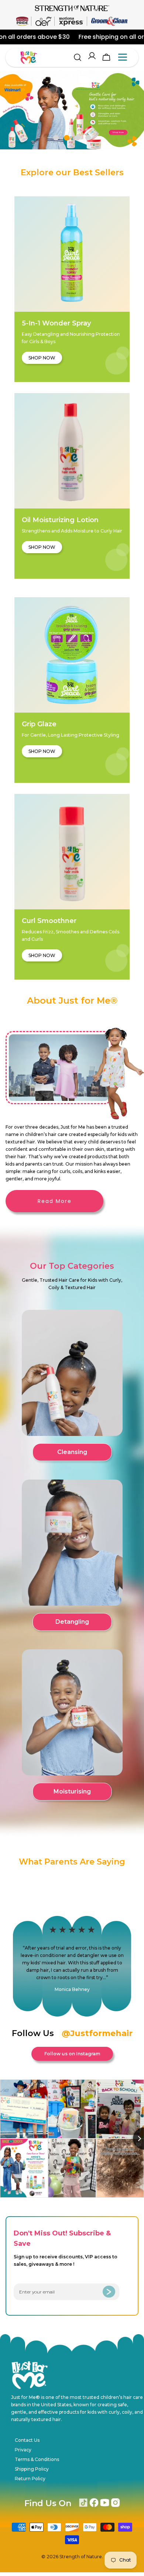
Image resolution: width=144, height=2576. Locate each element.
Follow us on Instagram (72, 2054)
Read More (55, 1201)
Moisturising (72, 1791)
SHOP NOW (42, 358)
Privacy (23, 2450)
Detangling (72, 1622)
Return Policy (30, 2479)
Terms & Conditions (37, 2459)
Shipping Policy (32, 2469)
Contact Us (27, 2440)
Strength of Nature (81, 2557)
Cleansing (72, 1452)
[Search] (78, 57)
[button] (56, 138)
